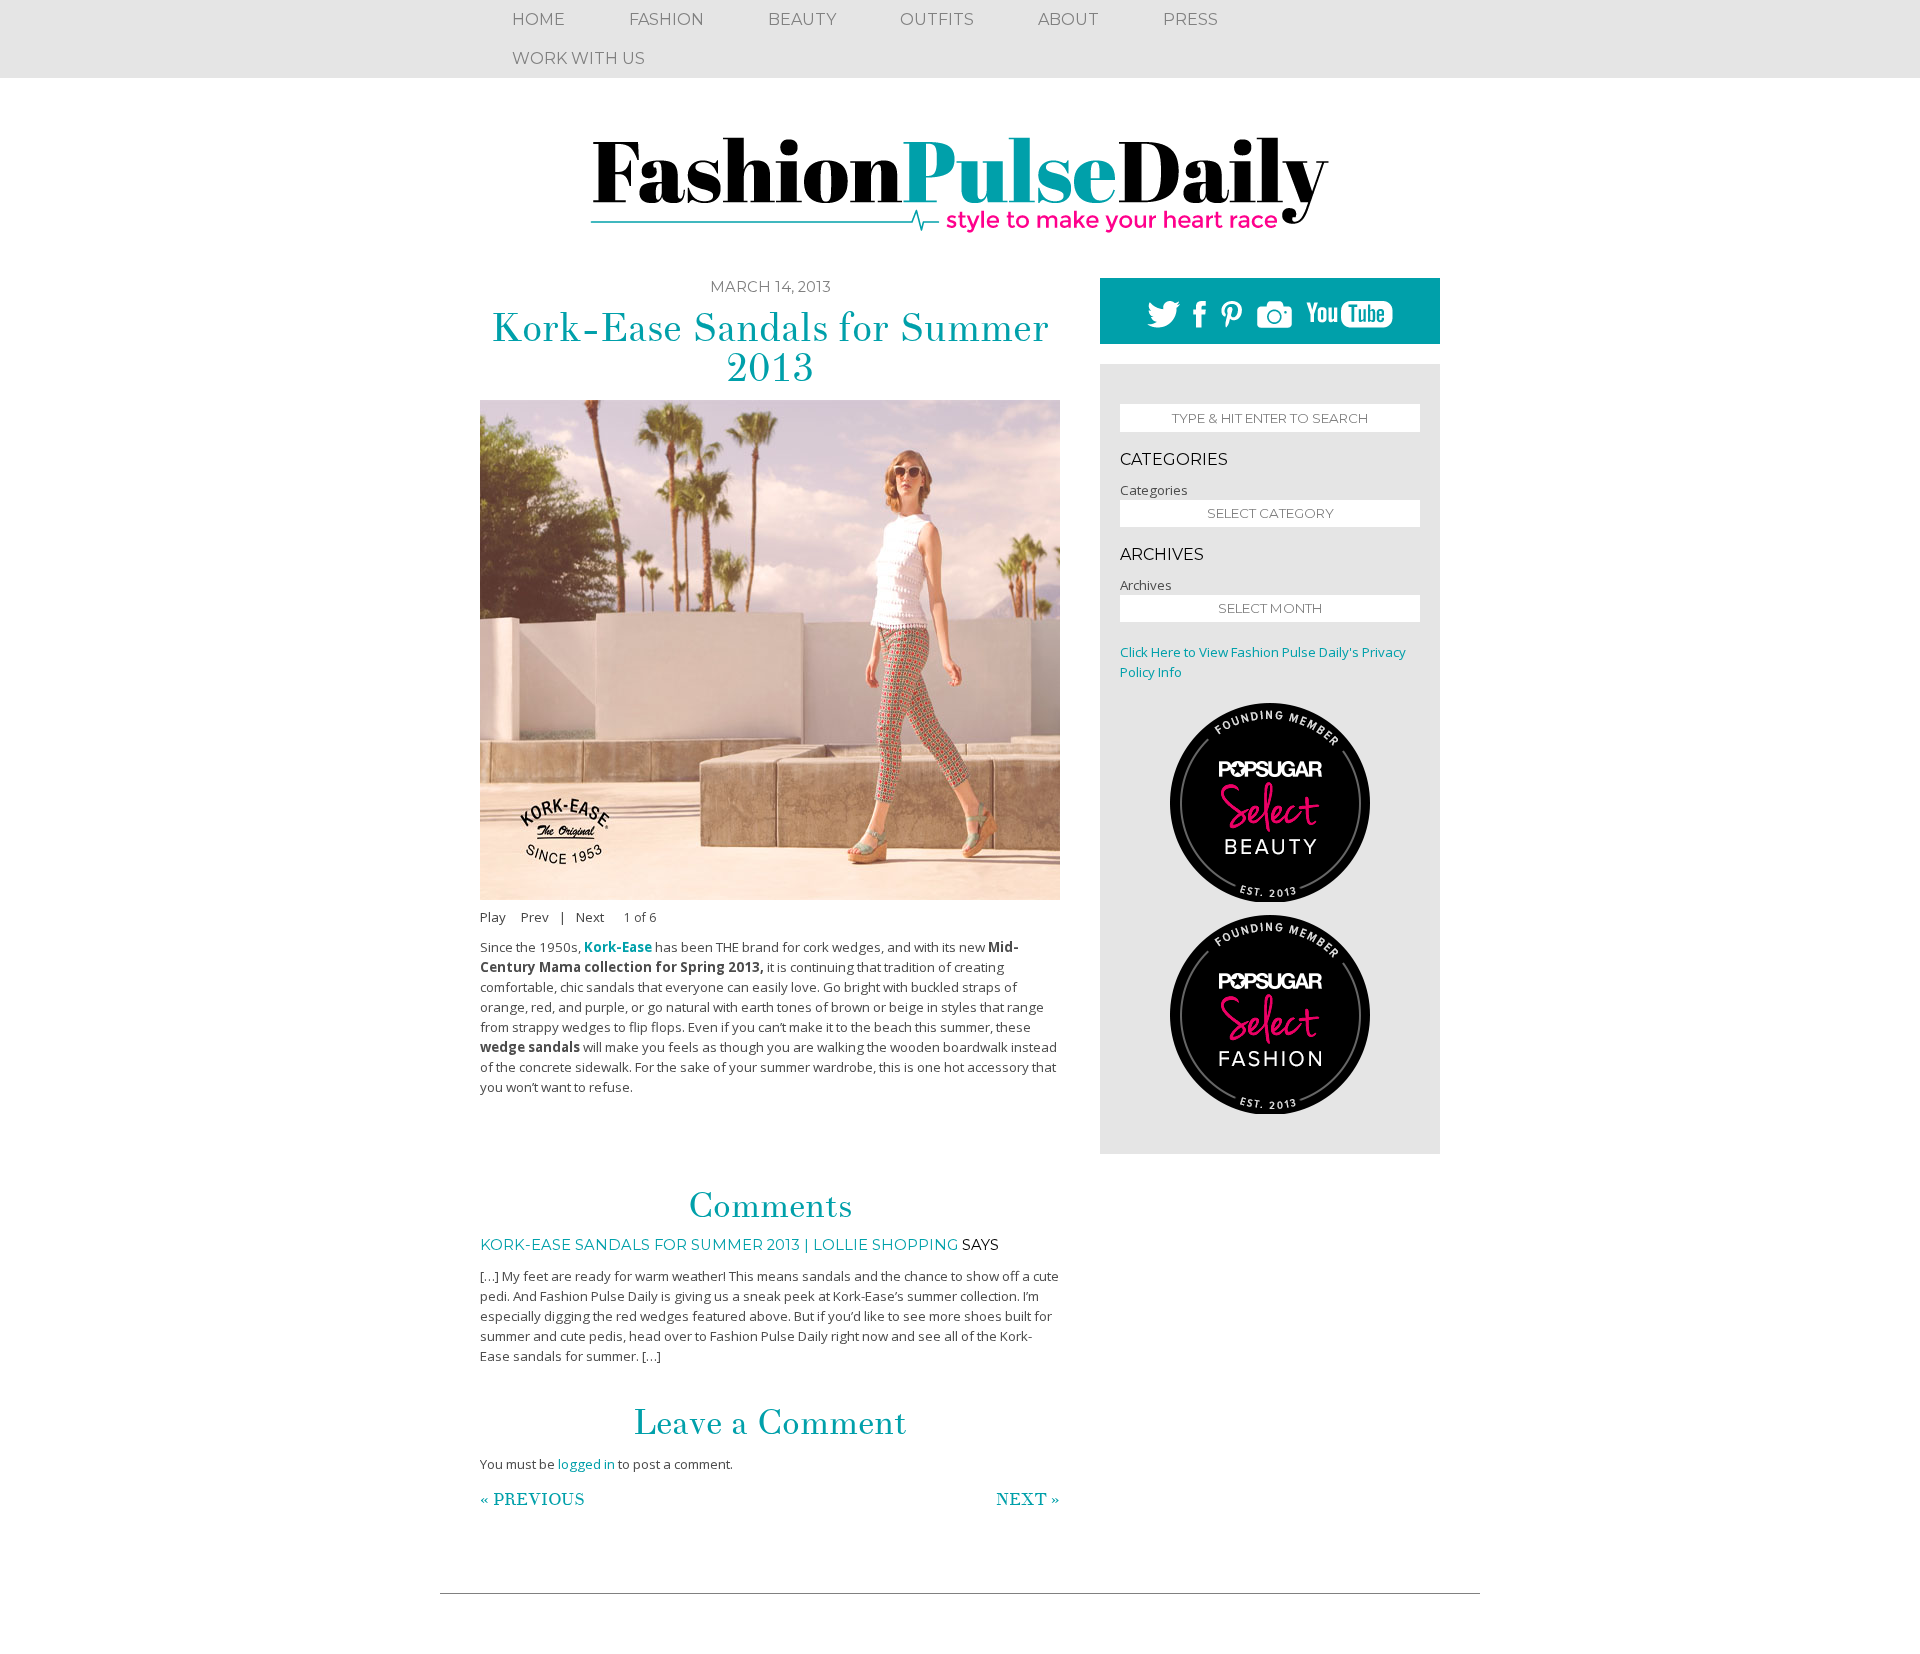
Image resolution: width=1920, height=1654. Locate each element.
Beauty (802, 19)
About (1068, 19)
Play (493, 917)
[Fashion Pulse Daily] (960, 178)
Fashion (666, 19)
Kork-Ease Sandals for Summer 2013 (770, 348)
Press (1190, 19)
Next (590, 917)
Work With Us (578, 58)
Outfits (937, 19)
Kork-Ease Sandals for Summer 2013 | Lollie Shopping (719, 1245)
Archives (1146, 585)
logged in (586, 1464)
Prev (535, 917)
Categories (1154, 490)
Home (538, 19)
